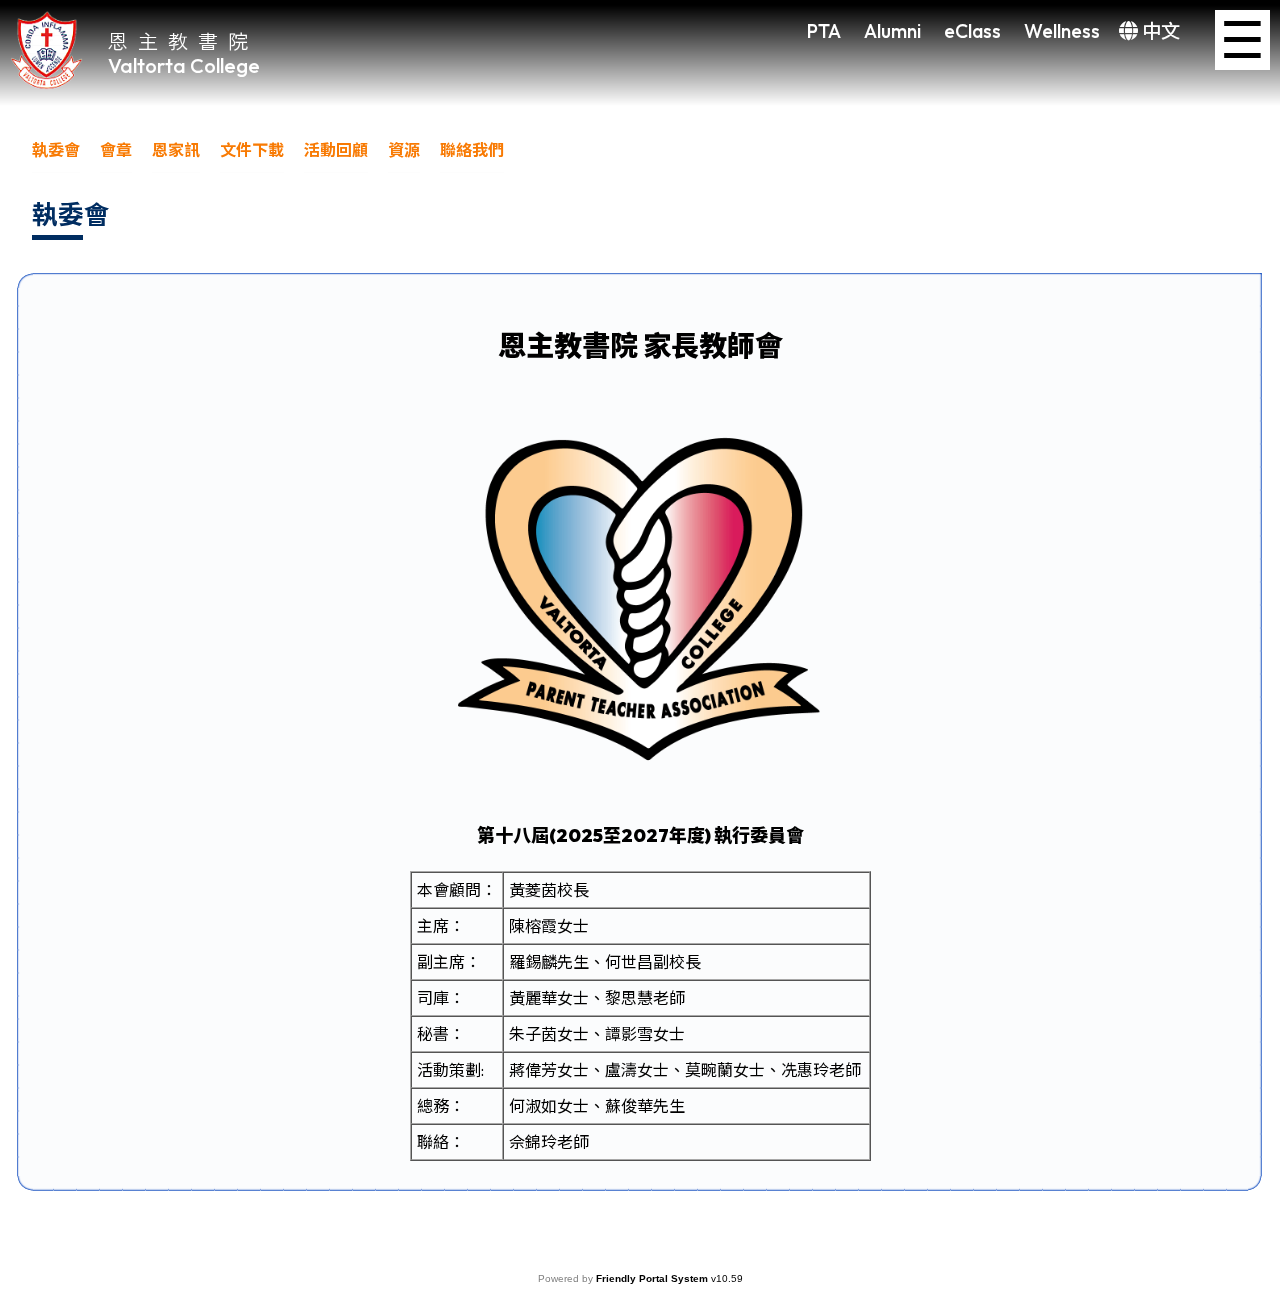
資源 (404, 150)
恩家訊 (176, 150)
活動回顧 (336, 150)
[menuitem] (56, 155)
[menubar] (278, 155)
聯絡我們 (472, 150)
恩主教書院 (183, 40)
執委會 (56, 150)
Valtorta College (184, 65)
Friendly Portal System (653, 1278)
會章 (116, 150)
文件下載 (252, 150)
